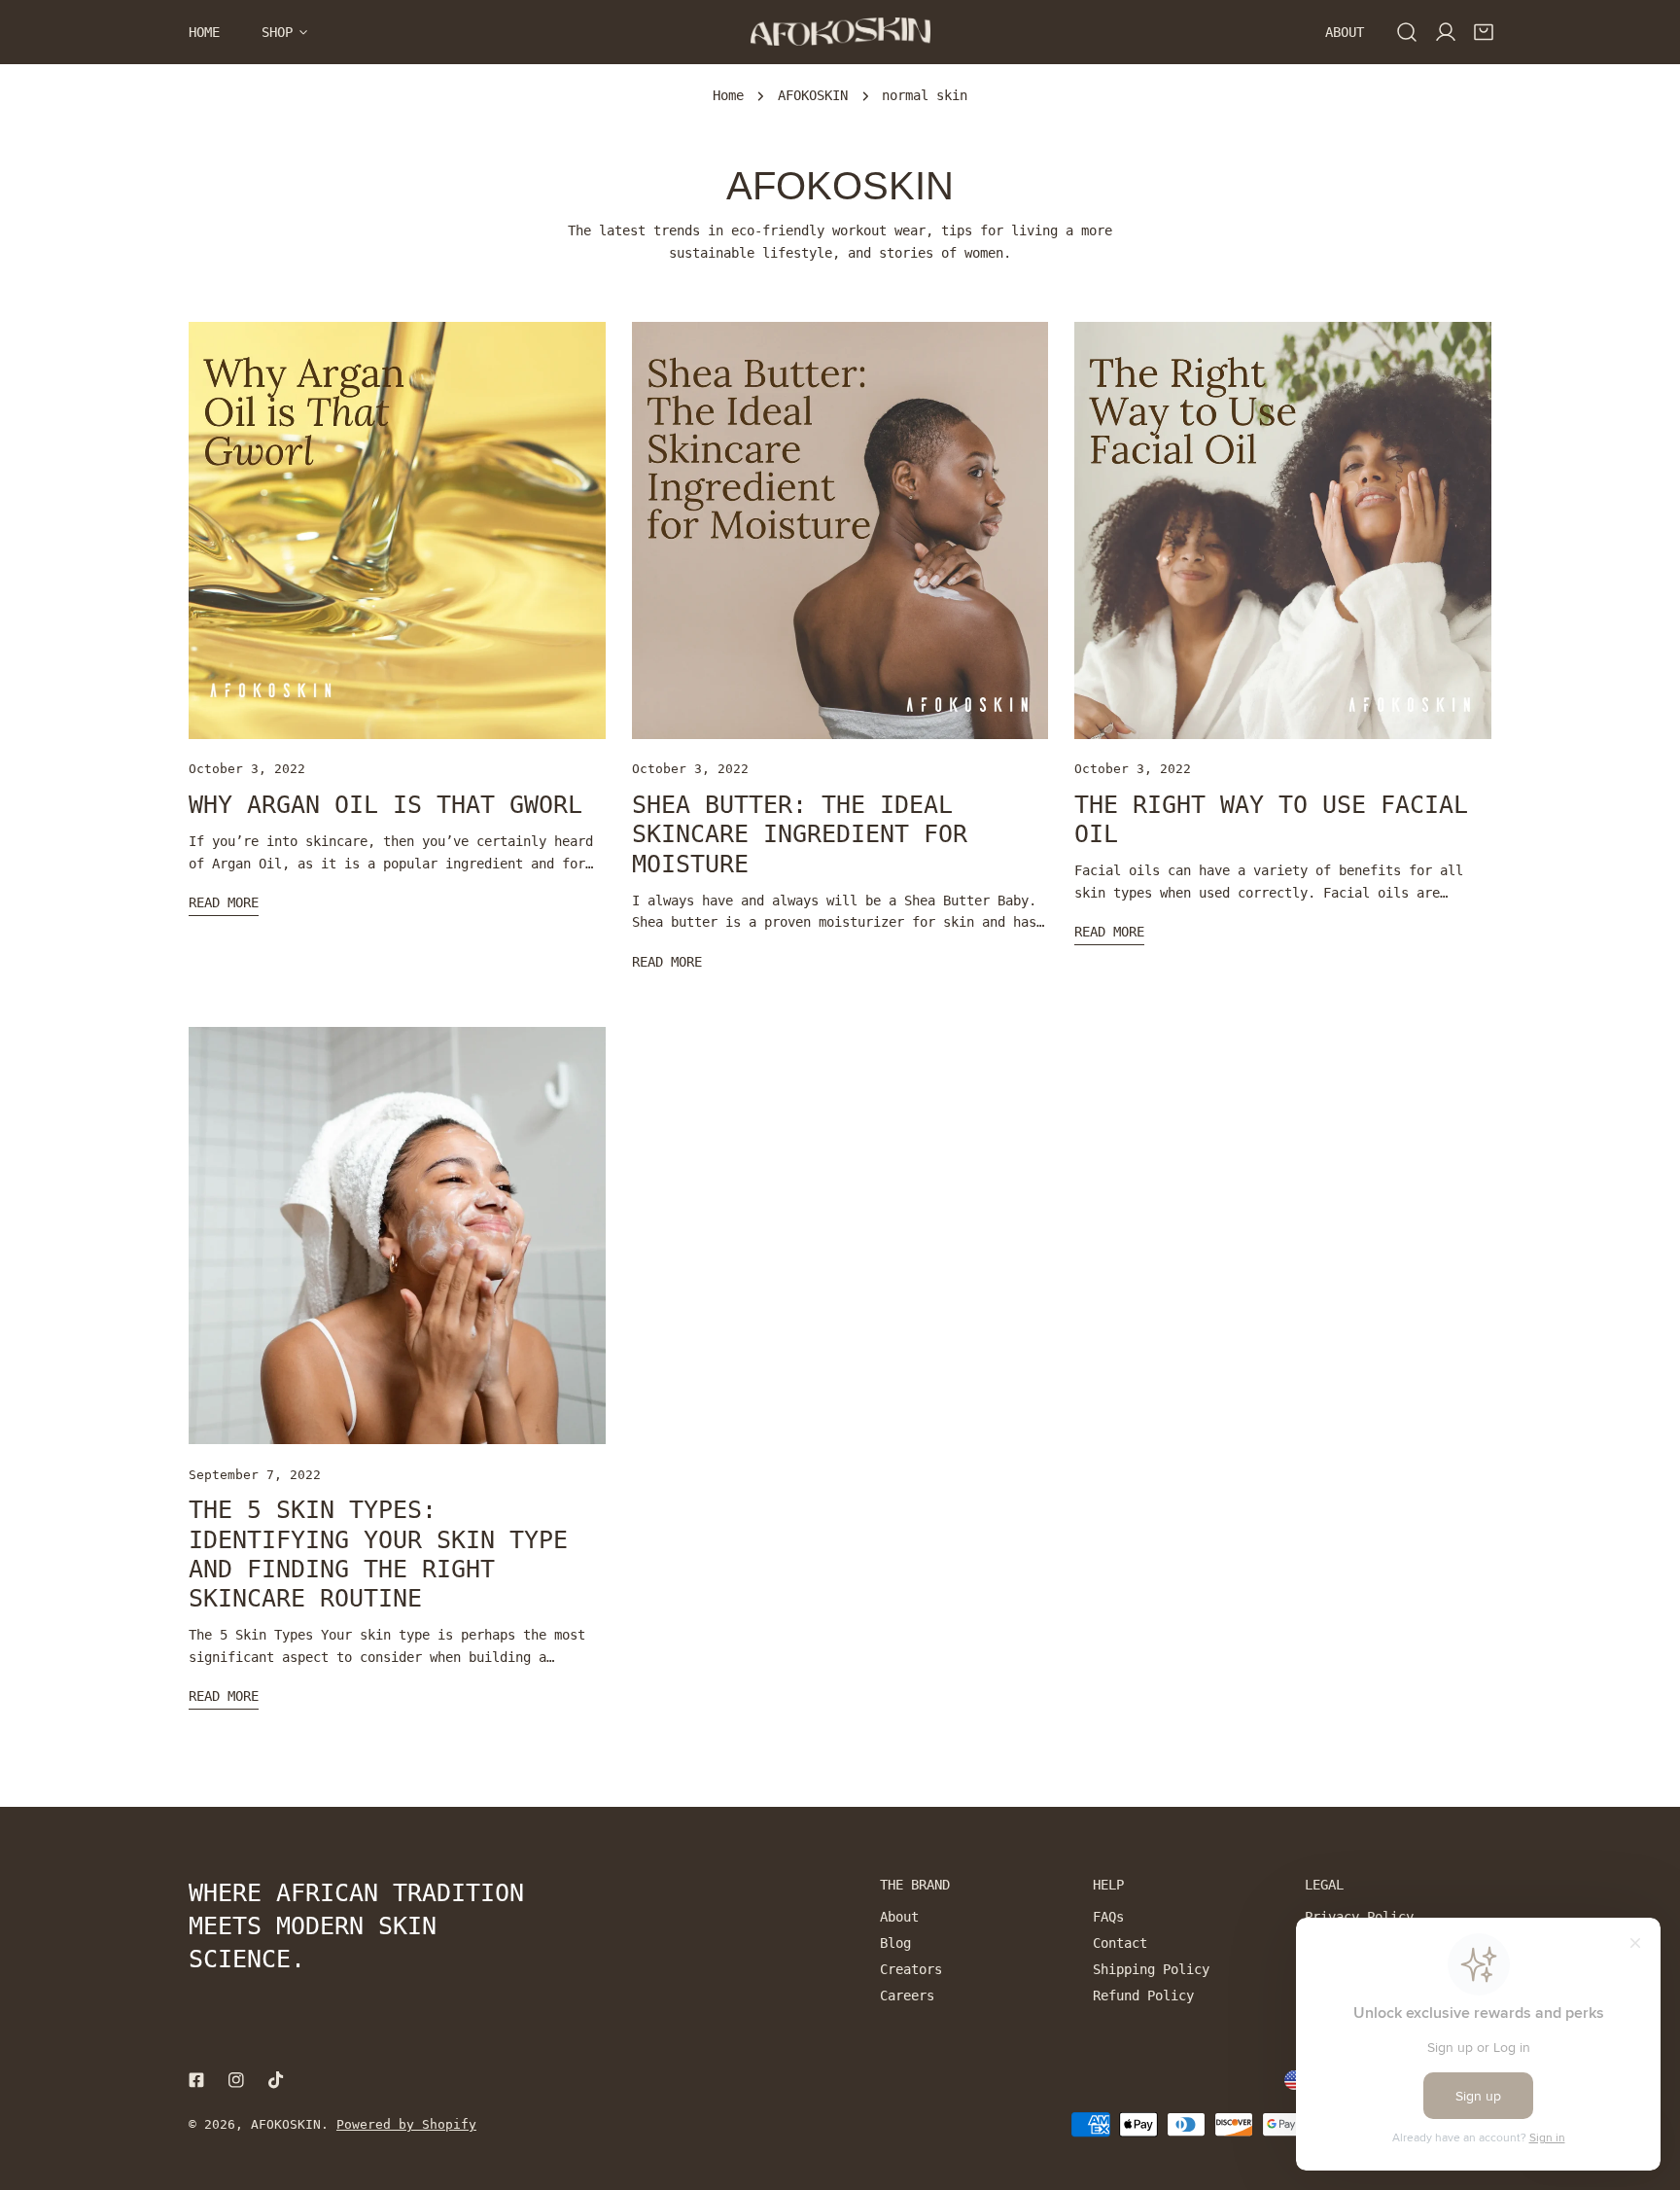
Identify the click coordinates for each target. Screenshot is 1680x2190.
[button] (1484, 32)
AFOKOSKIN (813, 95)
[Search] (1407, 32)
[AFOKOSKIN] (840, 32)
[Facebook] (196, 2081)
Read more (224, 902)
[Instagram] (237, 2081)
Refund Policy (1143, 1996)
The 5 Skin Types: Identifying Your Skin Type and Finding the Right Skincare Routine (378, 1554)
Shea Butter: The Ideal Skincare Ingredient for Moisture (800, 834)
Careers (907, 1996)
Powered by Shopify (406, 2124)
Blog (895, 1943)
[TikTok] (277, 2081)
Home (728, 95)
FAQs (1108, 1917)
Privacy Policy (1359, 1917)
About (899, 1917)
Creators (911, 1969)
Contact (1120, 1943)
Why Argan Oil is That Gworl (385, 805)
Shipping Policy (1151, 1969)
